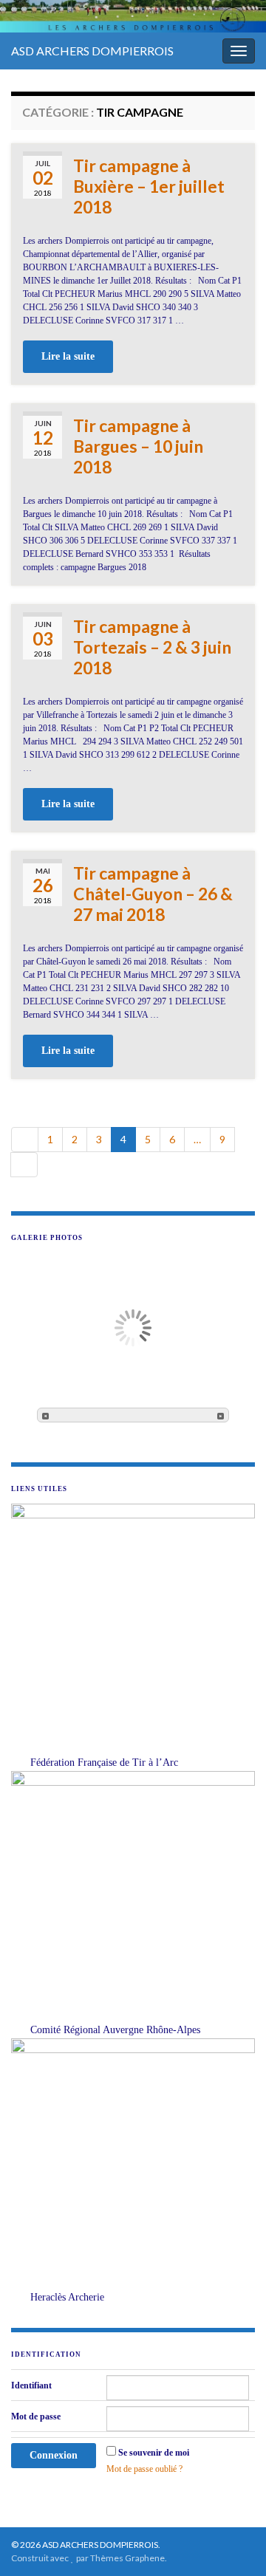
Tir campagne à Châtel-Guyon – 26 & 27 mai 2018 (153, 894)
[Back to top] (233, 2543)
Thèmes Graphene (127, 2558)
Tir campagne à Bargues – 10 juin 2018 (138, 446)
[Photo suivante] (221, 1415)
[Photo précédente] (45, 1415)
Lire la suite (68, 356)
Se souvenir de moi (154, 2453)
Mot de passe (36, 2416)
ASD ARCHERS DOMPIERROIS (92, 51)
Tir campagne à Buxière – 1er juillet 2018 (149, 186)
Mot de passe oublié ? (144, 2469)
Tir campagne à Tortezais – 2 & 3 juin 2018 (152, 647)
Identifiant (31, 2385)
